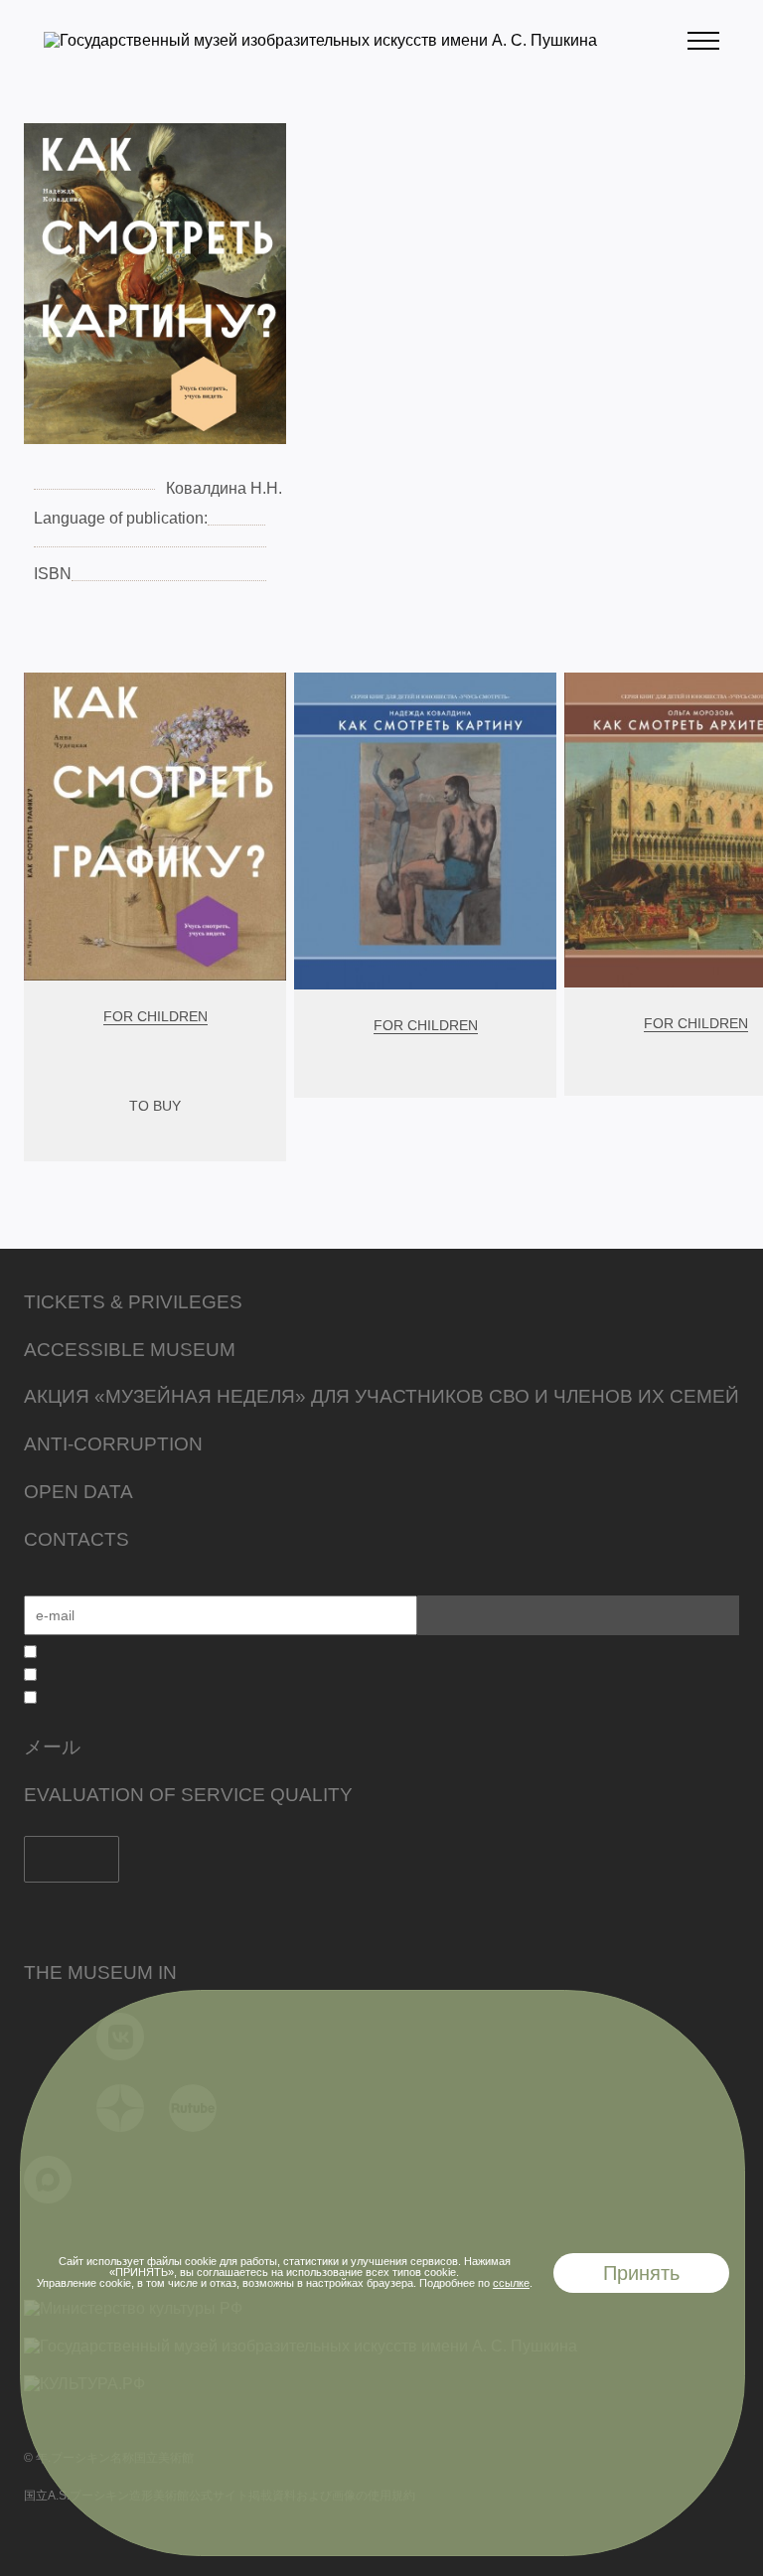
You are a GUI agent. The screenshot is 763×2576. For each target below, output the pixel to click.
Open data (78, 1492)
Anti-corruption (113, 1444)
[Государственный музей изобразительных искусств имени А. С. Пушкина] (320, 40)
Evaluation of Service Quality (188, 1795)
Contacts (76, 1539)
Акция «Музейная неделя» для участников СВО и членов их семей (381, 1396)
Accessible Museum (130, 1350)
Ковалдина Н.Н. (224, 488)
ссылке (511, 2283)
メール (52, 1747)
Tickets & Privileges (133, 1302)
